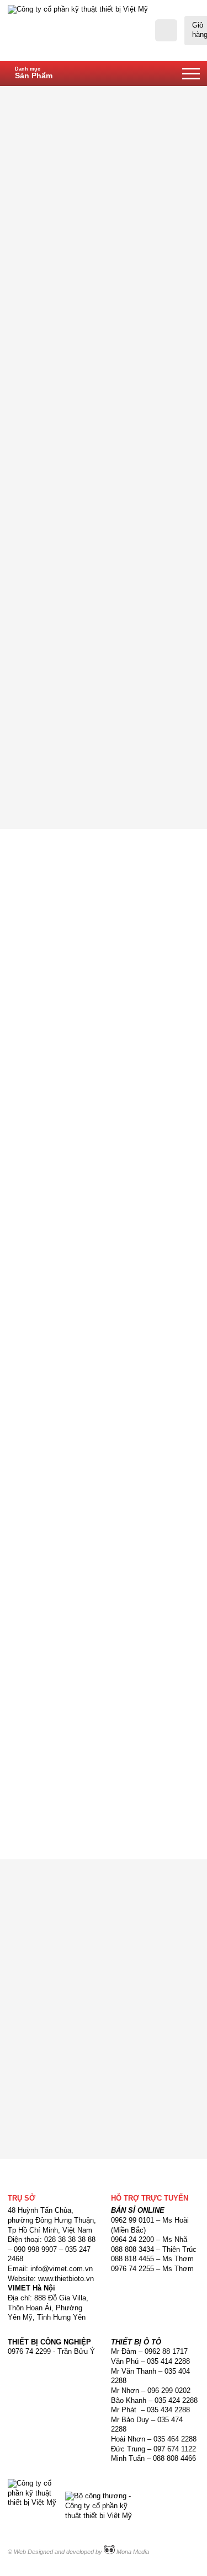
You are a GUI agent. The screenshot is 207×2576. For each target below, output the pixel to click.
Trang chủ (79, 95)
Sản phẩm (126, 95)
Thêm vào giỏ (153, 757)
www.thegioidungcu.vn (84, 1408)
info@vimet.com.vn (73, 1417)
